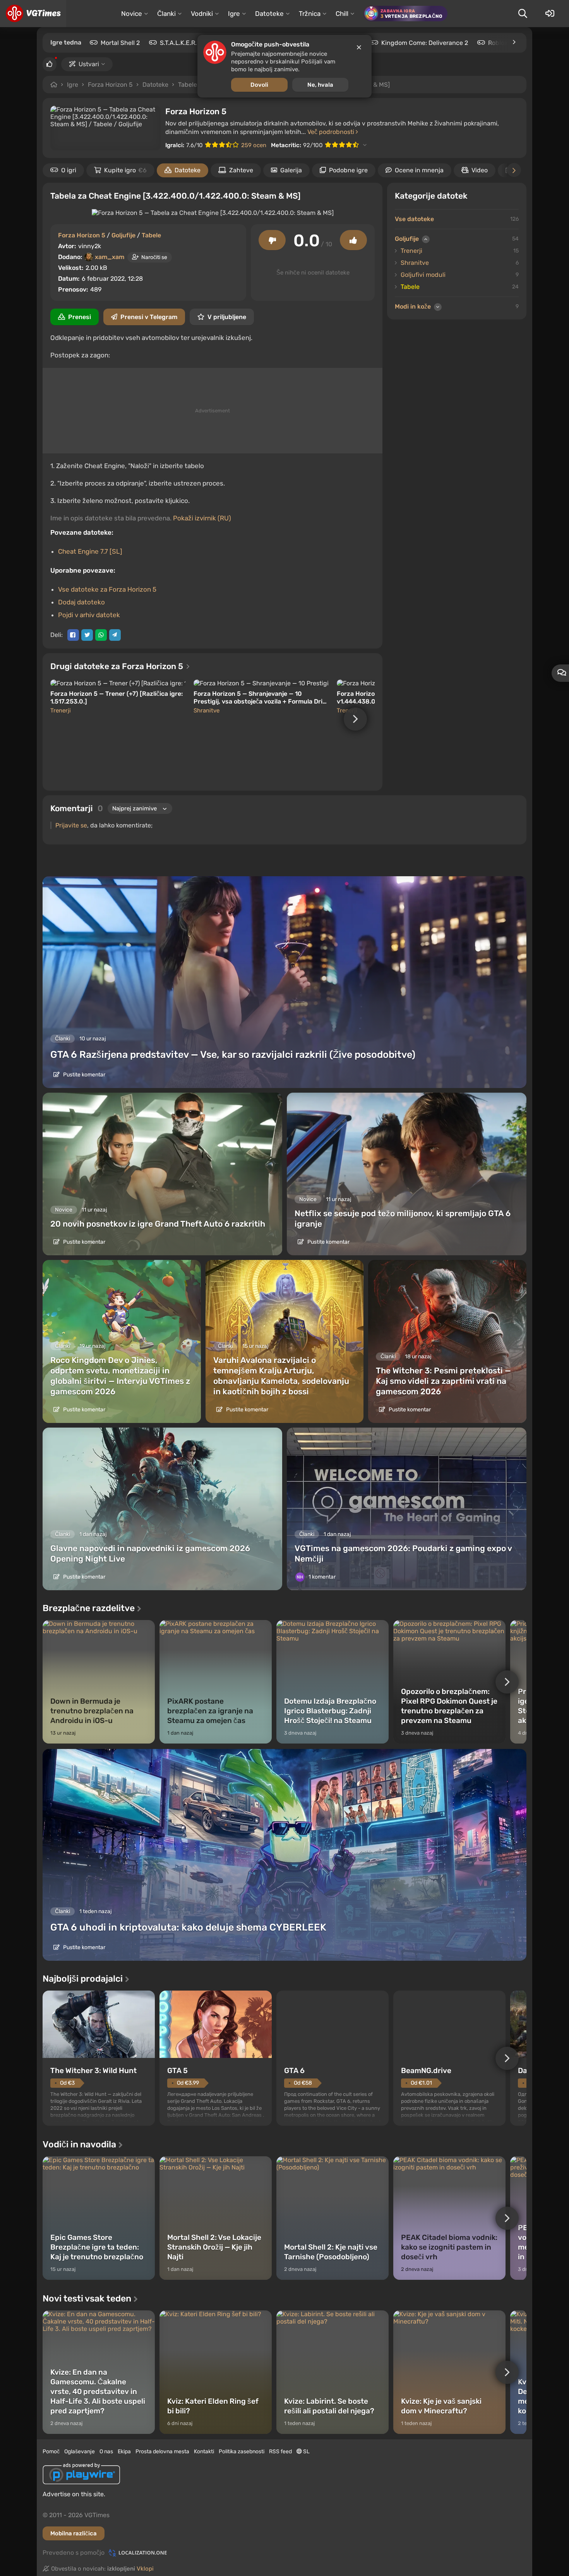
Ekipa (124, 2452)
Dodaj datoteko (81, 602)
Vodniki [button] (202, 14)
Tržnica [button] (310, 14)
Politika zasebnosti (242, 2452)
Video (480, 170)
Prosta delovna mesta (162, 2452)
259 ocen (254, 145)
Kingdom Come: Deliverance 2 (425, 43)
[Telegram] (115, 635)
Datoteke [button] (269, 14)
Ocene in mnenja (419, 170)
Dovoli (259, 85)
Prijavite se (71, 825)
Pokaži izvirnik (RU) (202, 518)
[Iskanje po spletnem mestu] (523, 14)
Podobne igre (348, 170)
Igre (73, 85)
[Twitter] (87, 635)
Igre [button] (234, 14)
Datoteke (155, 85)
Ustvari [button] (89, 64)
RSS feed (280, 2452)
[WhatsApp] (101, 635)
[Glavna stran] (33, 14)
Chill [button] (342, 14)
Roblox (498, 43)
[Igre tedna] (514, 42)
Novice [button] (132, 14)
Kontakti (204, 2452)
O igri (69, 170)
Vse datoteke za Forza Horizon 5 (107, 589)
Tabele (188, 85)
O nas (106, 2452)
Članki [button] (166, 14)
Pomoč (51, 2452)
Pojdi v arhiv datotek (89, 615)
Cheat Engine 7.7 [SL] (90, 551)
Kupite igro (125, 170)
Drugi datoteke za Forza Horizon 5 (118, 666)
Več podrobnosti (332, 132)
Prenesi (80, 317)
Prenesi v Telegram (149, 317)
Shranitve (207, 711)
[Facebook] (73, 635)
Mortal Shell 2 (120, 43)
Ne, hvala (320, 85)
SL (306, 2452)
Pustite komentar (84, 1075)
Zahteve (241, 170)
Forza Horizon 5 (110, 85)
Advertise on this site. (74, 2494)
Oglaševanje (80, 2452)
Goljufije (123, 235)
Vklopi (145, 2569)
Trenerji (61, 711)
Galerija (291, 170)
